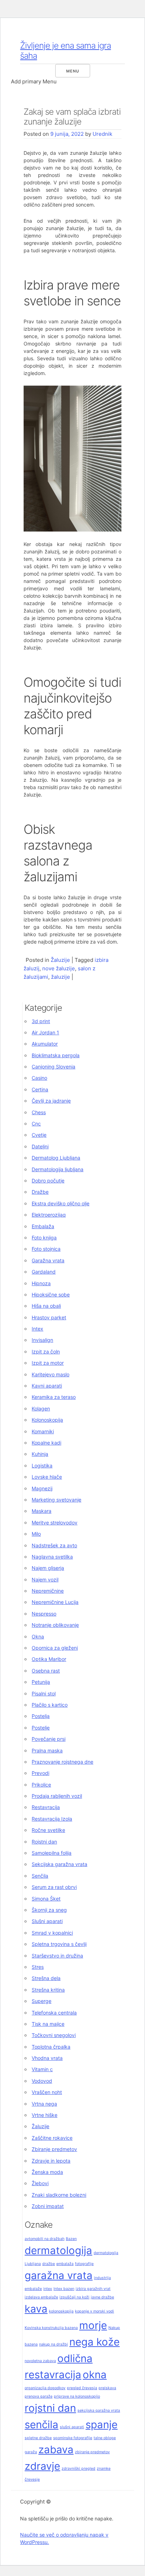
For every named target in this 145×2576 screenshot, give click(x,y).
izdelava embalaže (41, 2297)
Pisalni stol (44, 1693)
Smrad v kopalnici (52, 1933)
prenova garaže (39, 2396)
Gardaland (44, 1272)
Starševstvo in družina (57, 1956)
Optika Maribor (49, 1659)
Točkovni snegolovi (54, 2035)
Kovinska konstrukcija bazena (51, 2328)
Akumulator (45, 1044)
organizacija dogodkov (45, 2388)
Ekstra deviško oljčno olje (61, 1203)
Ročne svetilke (48, 1830)
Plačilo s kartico (50, 1705)
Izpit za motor (48, 1363)
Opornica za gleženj (55, 1648)
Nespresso (44, 1614)
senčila (42, 2425)
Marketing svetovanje (56, 1500)
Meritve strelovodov (55, 1522)
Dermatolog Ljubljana (56, 1158)
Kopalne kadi (46, 1443)
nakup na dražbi (53, 2344)
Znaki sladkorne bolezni (59, 2195)
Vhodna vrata (47, 2058)
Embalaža (43, 1226)
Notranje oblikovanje (55, 1625)
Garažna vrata (48, 1260)
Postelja (41, 1716)
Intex (37, 1329)
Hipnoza (41, 1283)
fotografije (84, 2264)
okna (95, 2375)
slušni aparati (72, 2427)
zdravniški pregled (78, 2469)
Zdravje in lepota (51, 2161)
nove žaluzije (59, 968)
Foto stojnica (46, 1249)
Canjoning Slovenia (53, 1067)
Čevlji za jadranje (51, 1101)
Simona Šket (46, 1899)
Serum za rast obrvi (54, 1887)
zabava (56, 2450)
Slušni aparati (47, 1921)
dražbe (49, 2264)
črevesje (32, 2479)
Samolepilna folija (52, 1853)
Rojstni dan (44, 1842)
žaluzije (61, 977)
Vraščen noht (47, 2092)
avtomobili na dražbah (45, 2239)
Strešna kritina (48, 1990)
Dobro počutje (48, 1181)
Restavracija (46, 1807)
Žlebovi (40, 2183)
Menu (73, 71)
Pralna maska (47, 1750)
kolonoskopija (61, 2311)
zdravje (42, 2466)
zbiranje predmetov (92, 2452)
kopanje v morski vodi (94, 2311)
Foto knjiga (44, 1238)
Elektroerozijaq (49, 1215)
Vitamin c (42, 2069)
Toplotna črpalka (51, 2047)
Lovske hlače (47, 1477)
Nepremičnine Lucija (55, 1602)
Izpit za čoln (46, 1352)
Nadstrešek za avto (54, 1545)
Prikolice (41, 1785)
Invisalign (42, 1340)
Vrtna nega (44, 2104)
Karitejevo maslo (51, 1374)
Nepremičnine (48, 1591)
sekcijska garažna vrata (99, 2410)
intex (48, 2289)
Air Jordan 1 (45, 1032)
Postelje (41, 1728)
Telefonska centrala (54, 2013)
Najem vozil (45, 1579)
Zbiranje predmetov (54, 2149)
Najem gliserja (48, 1568)
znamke (104, 2469)
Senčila (40, 1876)
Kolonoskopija (47, 1420)
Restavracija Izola (52, 1819)
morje (93, 2325)
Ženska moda (47, 2172)
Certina (40, 1089)
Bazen (71, 2239)
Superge (42, 2001)
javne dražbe (102, 2297)
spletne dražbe (38, 2438)
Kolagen (41, 1408)
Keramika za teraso (54, 1397)
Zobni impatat (48, 2206)
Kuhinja (40, 1454)
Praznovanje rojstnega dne (62, 1762)
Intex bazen (64, 2289)
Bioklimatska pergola (56, 1055)
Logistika (42, 1465)
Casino (39, 1078)
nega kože (94, 2342)
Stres (38, 1967)
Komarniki (43, 1431)
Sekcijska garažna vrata (59, 1864)
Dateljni (40, 1146)
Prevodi (40, 1773)
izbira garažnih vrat (93, 2289)
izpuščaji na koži (74, 2297)
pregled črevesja (82, 2388)
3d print (41, 1021)
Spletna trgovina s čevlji (59, 1944)
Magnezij (42, 1488)
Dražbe (40, 1192)
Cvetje (39, 1135)
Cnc (36, 1124)
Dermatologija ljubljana (58, 1169)
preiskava (107, 2388)
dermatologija (58, 2250)
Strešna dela (46, 1978)
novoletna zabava (40, 2361)
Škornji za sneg (49, 1910)
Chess (39, 1112)
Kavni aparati (47, 1386)
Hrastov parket (49, 1317)
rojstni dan (50, 2408)
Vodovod (42, 2081)
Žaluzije (60, 960)
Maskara (42, 1511)
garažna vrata (59, 2275)
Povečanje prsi (49, 1739)
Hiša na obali (46, 1306)
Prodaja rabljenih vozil (57, 1796)
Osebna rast (46, 1671)
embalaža (65, 2264)
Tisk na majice (48, 2024)
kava (36, 2309)
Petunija (41, 1682)
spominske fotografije (73, 2438)
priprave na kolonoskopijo (77, 2396)
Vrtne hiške (45, 2115)
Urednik (102, 134)
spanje (102, 2425)
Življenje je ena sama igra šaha (65, 51)
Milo (36, 1534)
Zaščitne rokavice (52, 2138)
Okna (38, 1636)
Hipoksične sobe (51, 1295)
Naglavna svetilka (52, 1557)
